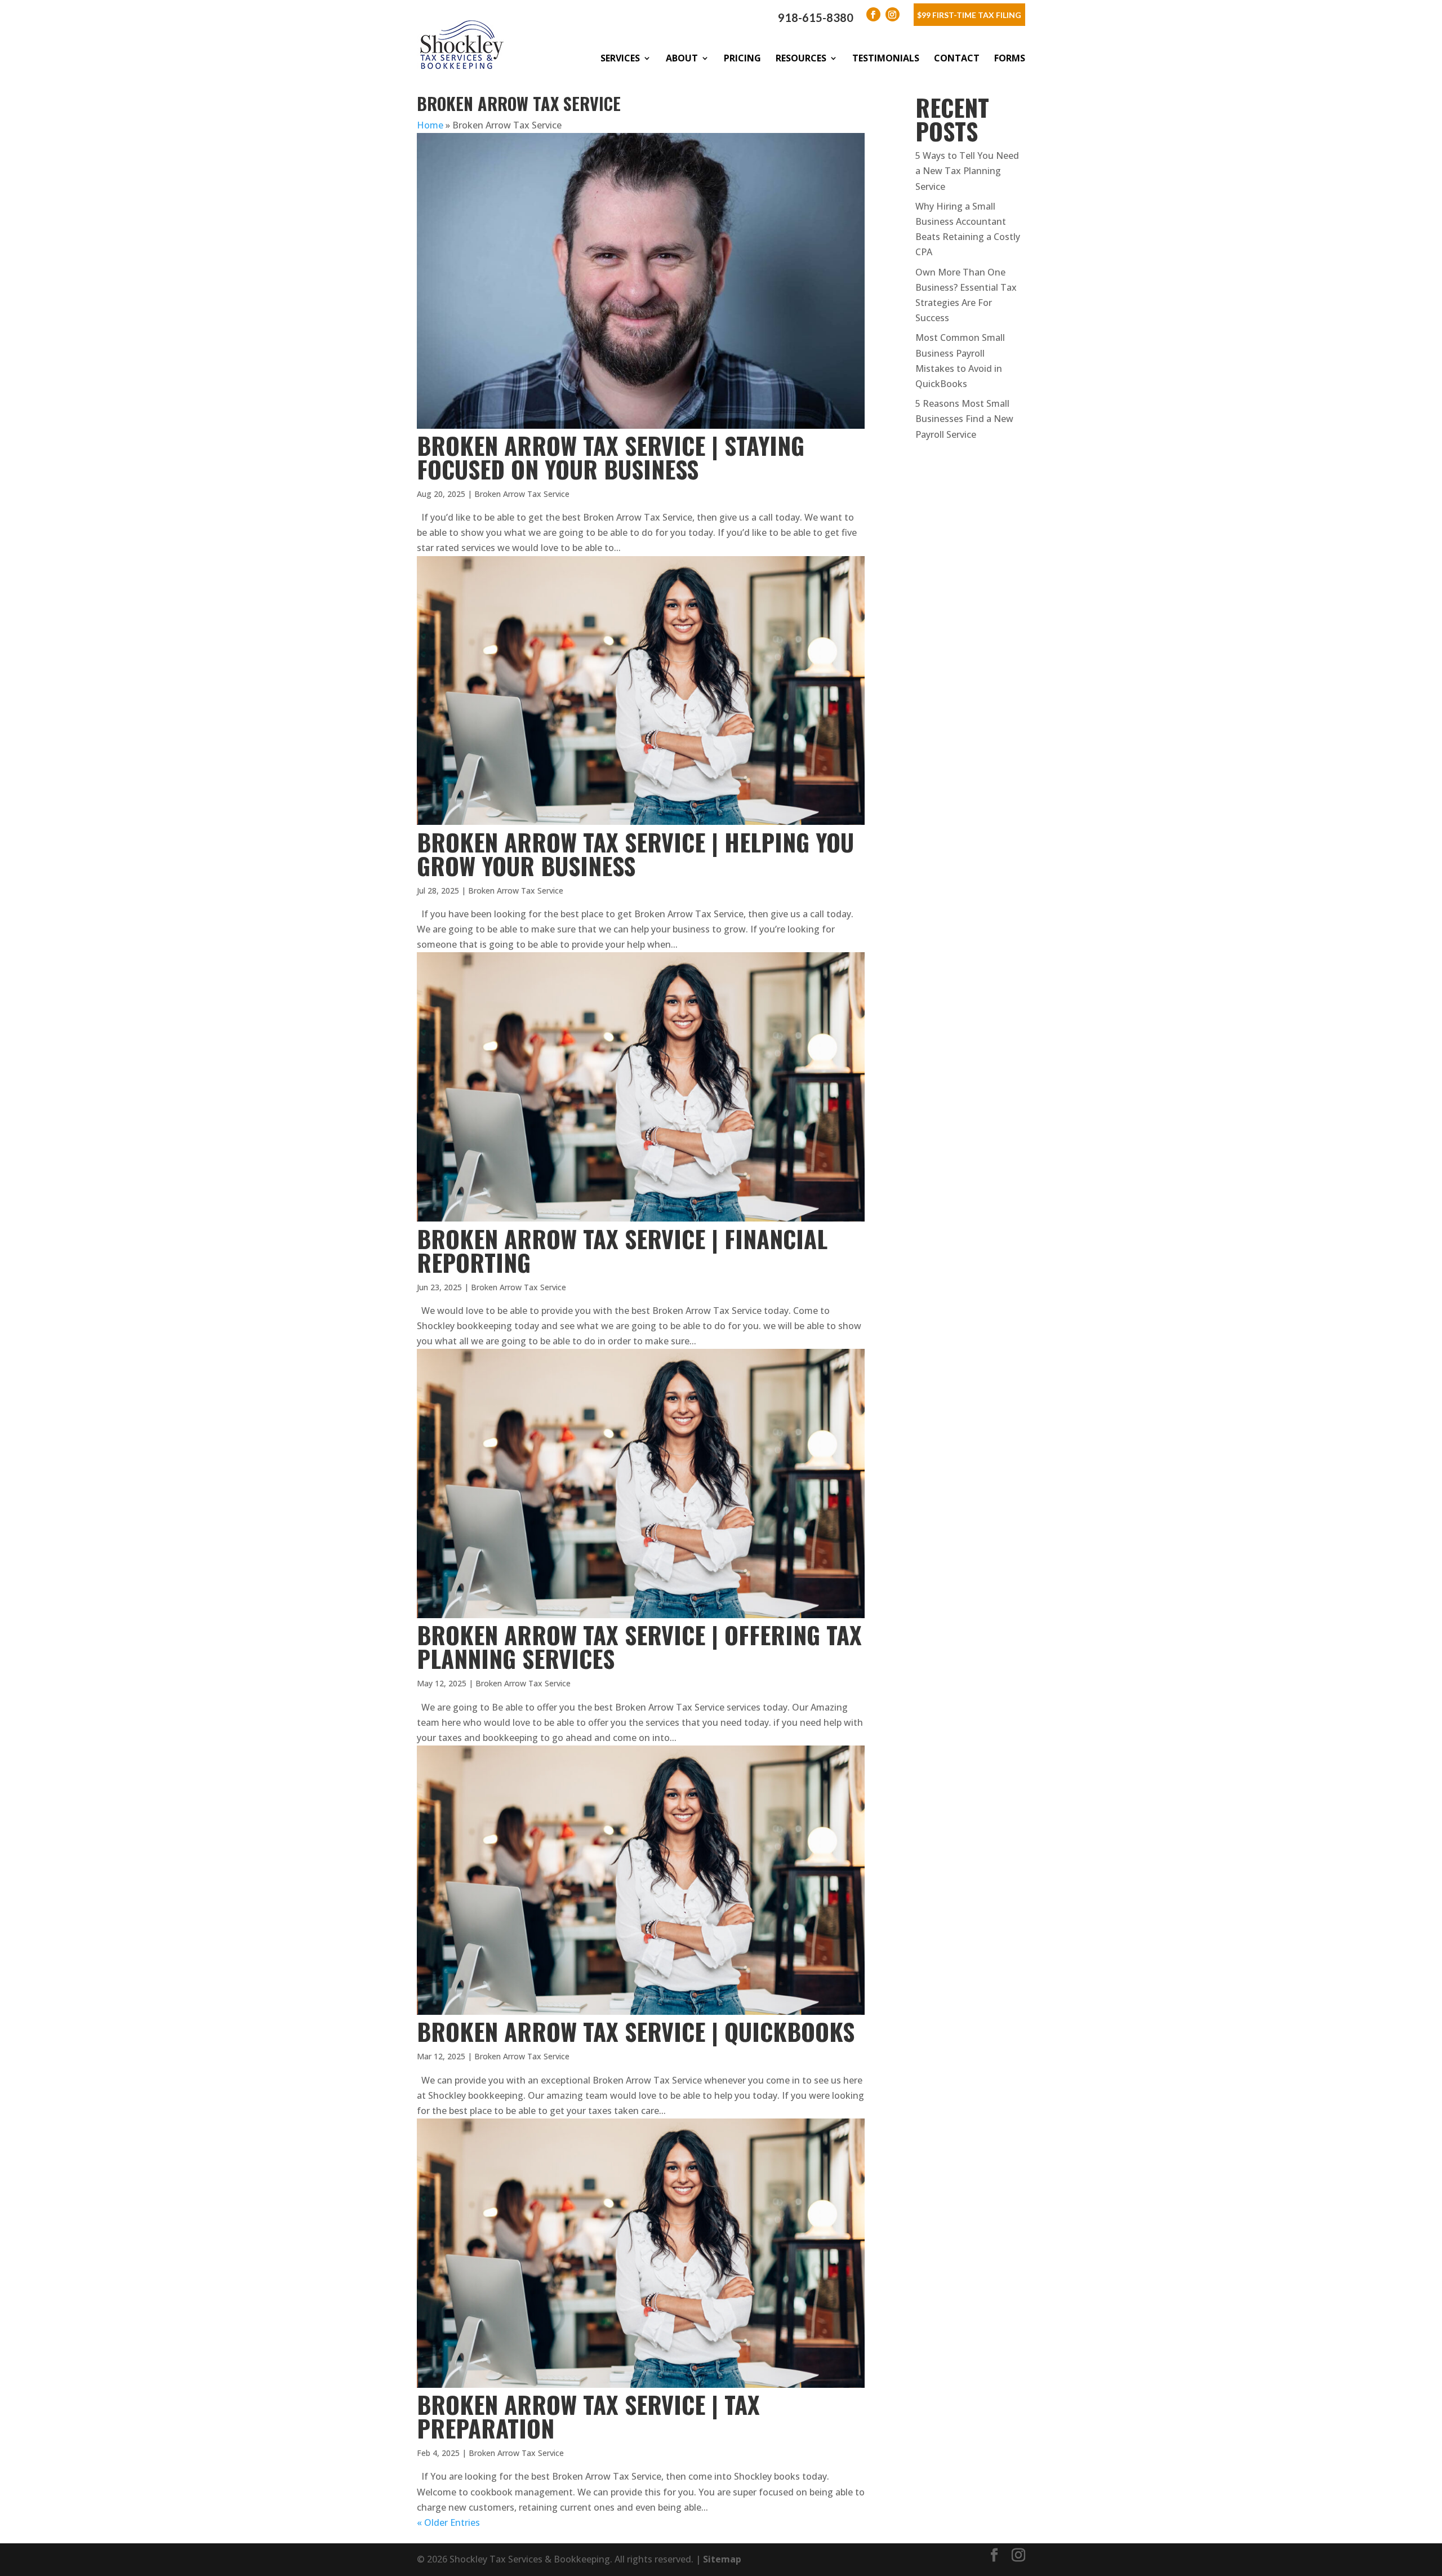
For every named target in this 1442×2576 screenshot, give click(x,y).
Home (430, 125)
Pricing (742, 58)
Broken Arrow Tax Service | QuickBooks (636, 2031)
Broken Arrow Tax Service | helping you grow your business (635, 854)
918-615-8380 (816, 17)
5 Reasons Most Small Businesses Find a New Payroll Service (964, 419)
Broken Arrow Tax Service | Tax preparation (588, 2416)
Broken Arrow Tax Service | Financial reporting (622, 1250)
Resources (801, 58)
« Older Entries (448, 2522)
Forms (1010, 58)
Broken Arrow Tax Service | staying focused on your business (611, 457)
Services (620, 58)
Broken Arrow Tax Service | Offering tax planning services (639, 1646)
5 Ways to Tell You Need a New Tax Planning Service (967, 171)
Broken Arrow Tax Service (522, 494)
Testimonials (886, 58)
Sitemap (722, 2559)
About (682, 58)
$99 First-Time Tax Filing (969, 15)
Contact (957, 58)
